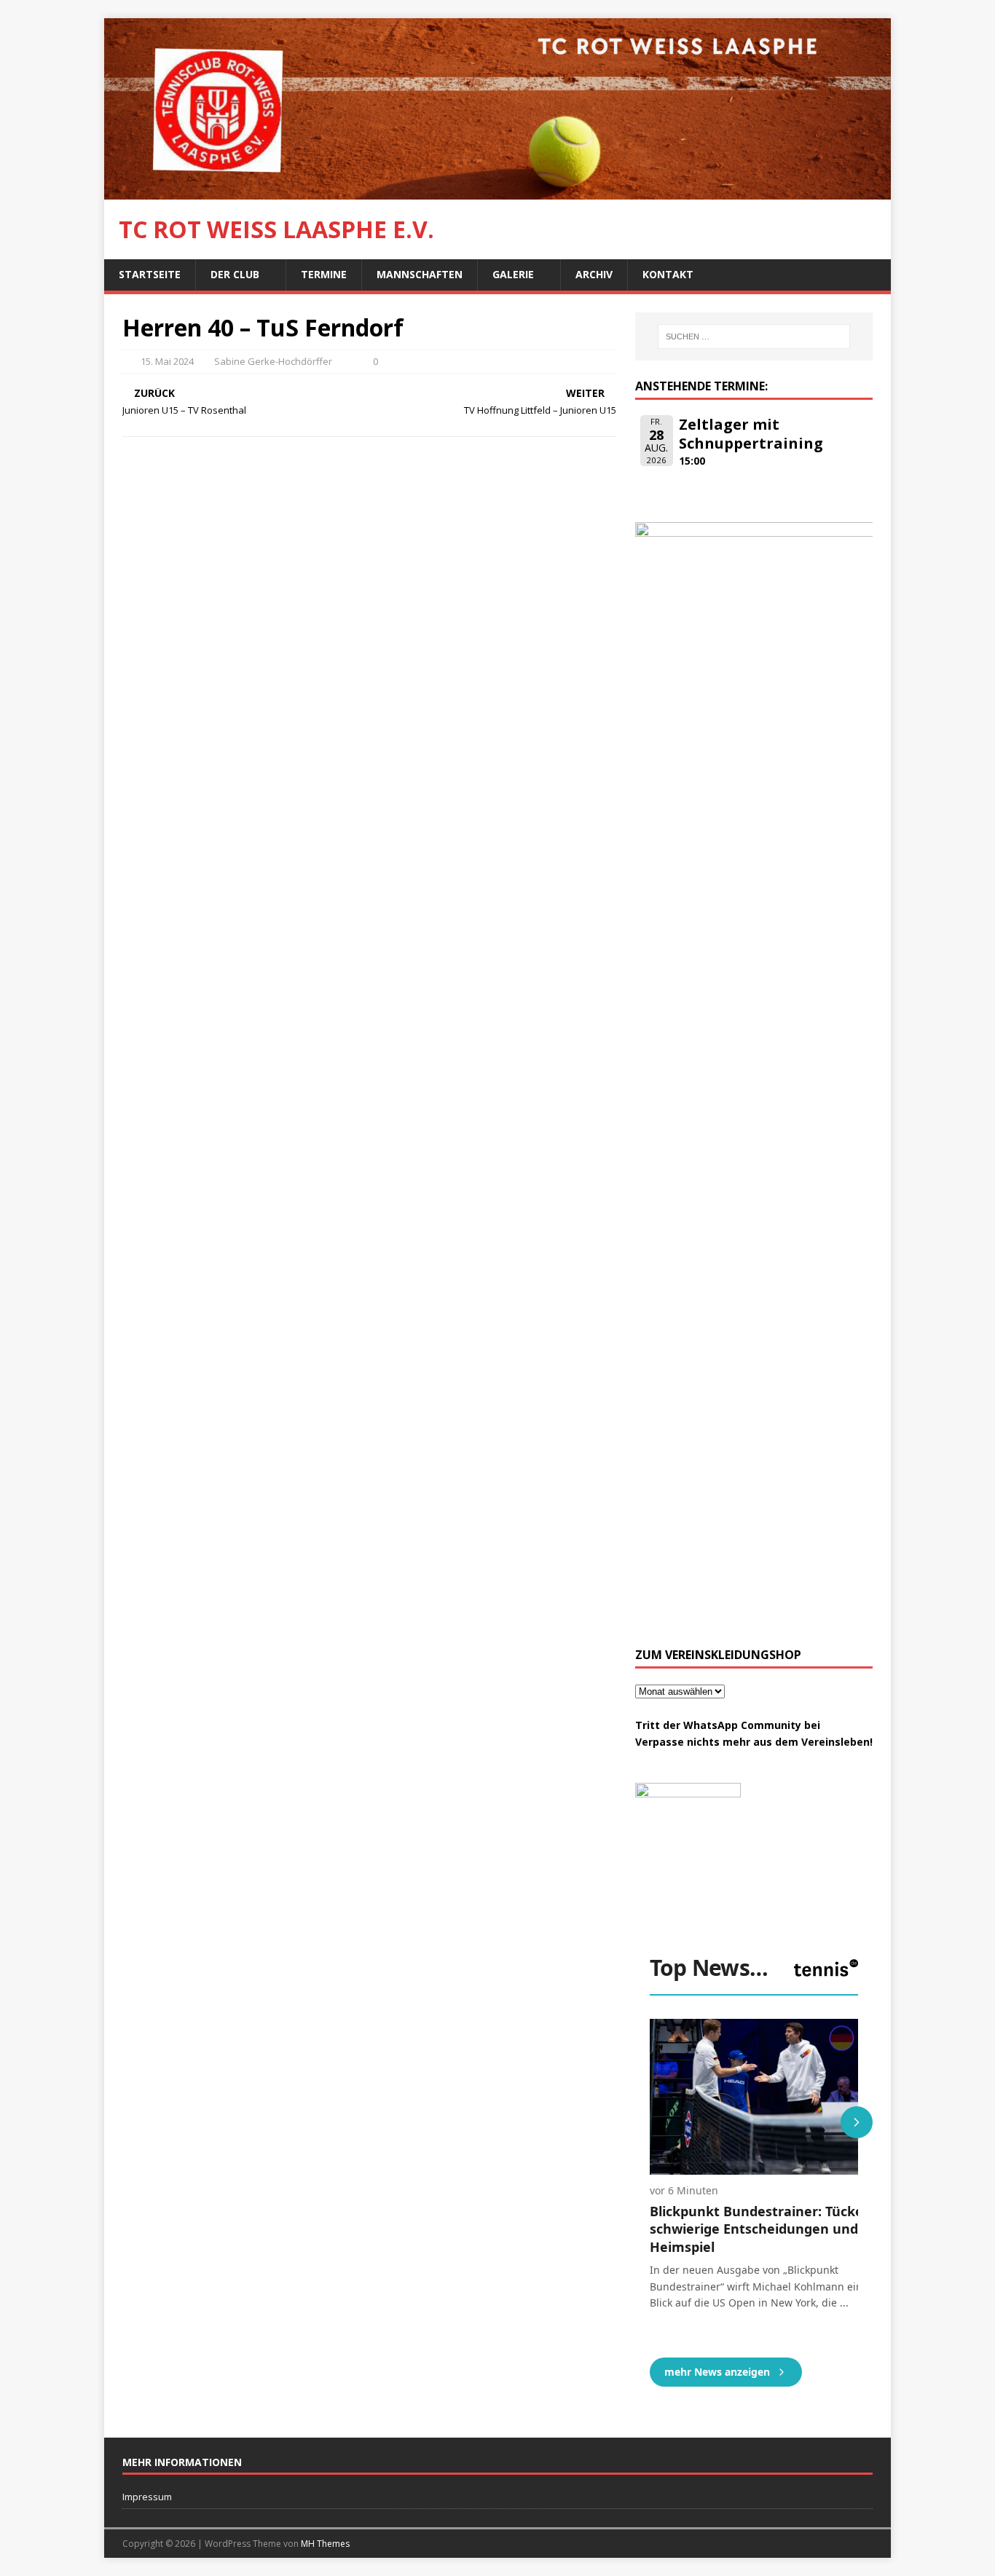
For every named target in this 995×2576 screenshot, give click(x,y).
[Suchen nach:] (754, 336)
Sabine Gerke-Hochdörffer (273, 361)
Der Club (235, 274)
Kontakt (668, 274)
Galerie (513, 274)
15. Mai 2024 (167, 361)
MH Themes (325, 2544)
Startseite (150, 274)
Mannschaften (420, 274)
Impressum (147, 2497)
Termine (324, 274)
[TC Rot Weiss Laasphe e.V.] (497, 191)
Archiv (594, 274)
